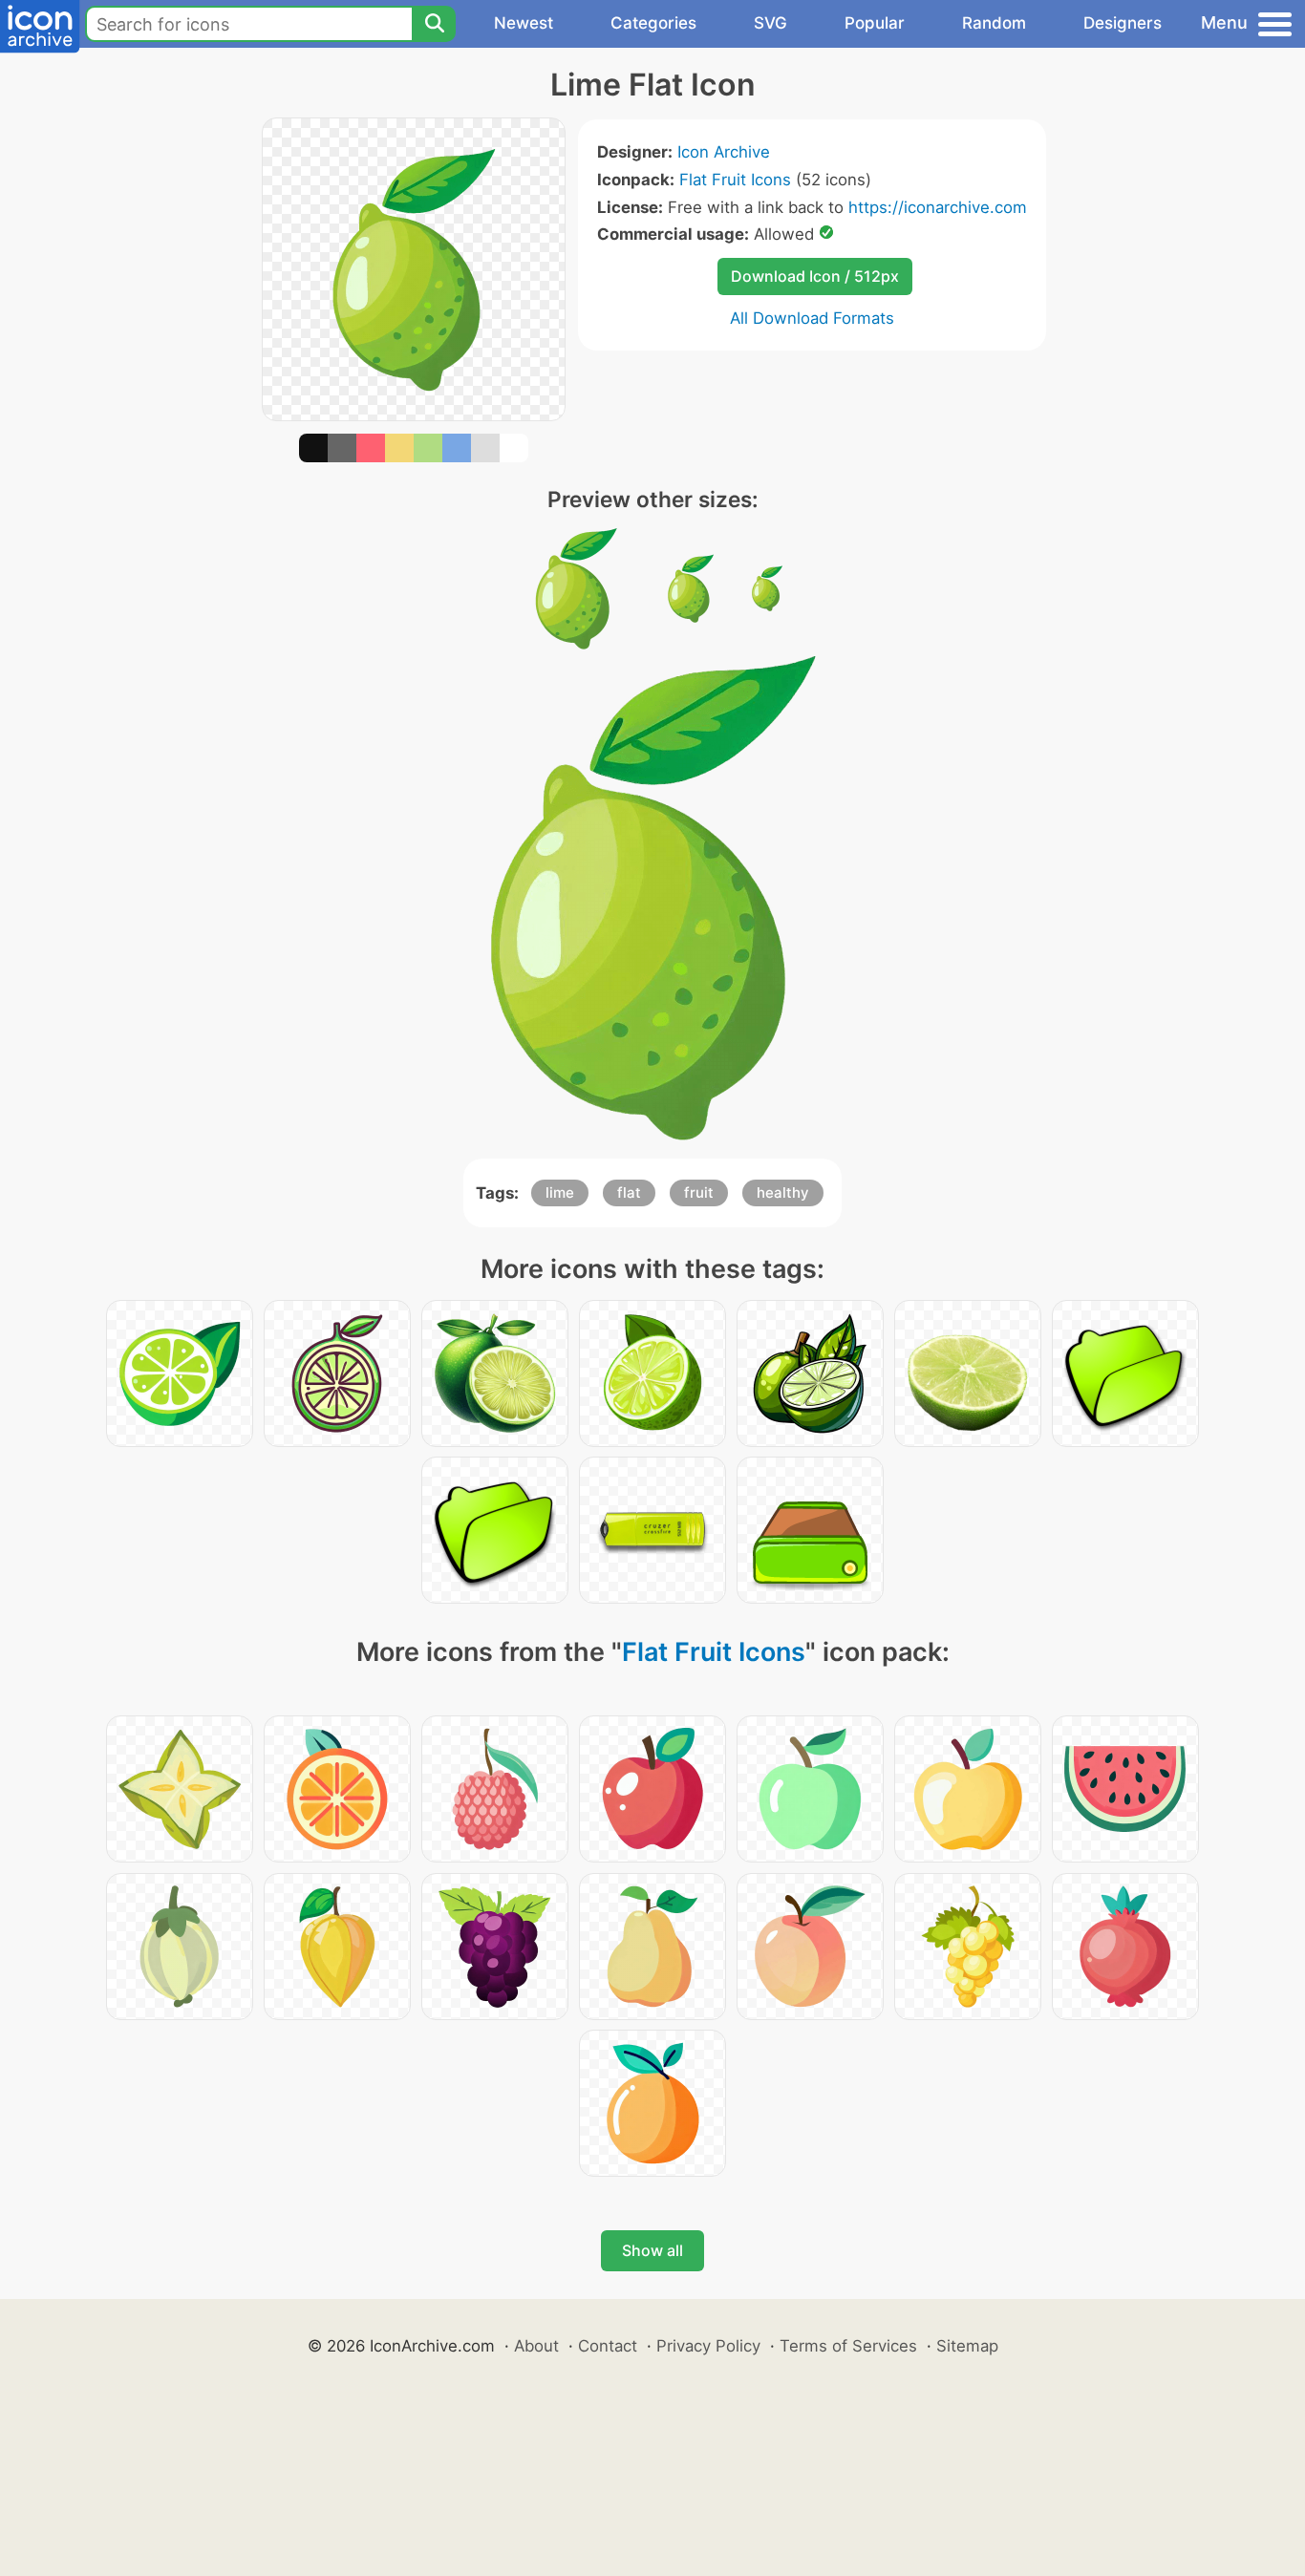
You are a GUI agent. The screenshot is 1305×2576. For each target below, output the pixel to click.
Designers (1123, 23)
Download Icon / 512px (815, 276)
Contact (608, 2346)
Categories (653, 23)
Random (994, 23)
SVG (770, 23)
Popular (875, 23)
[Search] (434, 24)
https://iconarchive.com (938, 207)
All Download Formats (812, 318)
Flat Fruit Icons (735, 180)
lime (560, 1192)
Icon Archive (724, 152)
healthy (783, 1192)
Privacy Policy (708, 2346)
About (536, 2346)
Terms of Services (848, 2346)
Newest (524, 23)
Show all (652, 2250)
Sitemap (967, 2346)
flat (629, 1192)
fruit (699, 1192)
